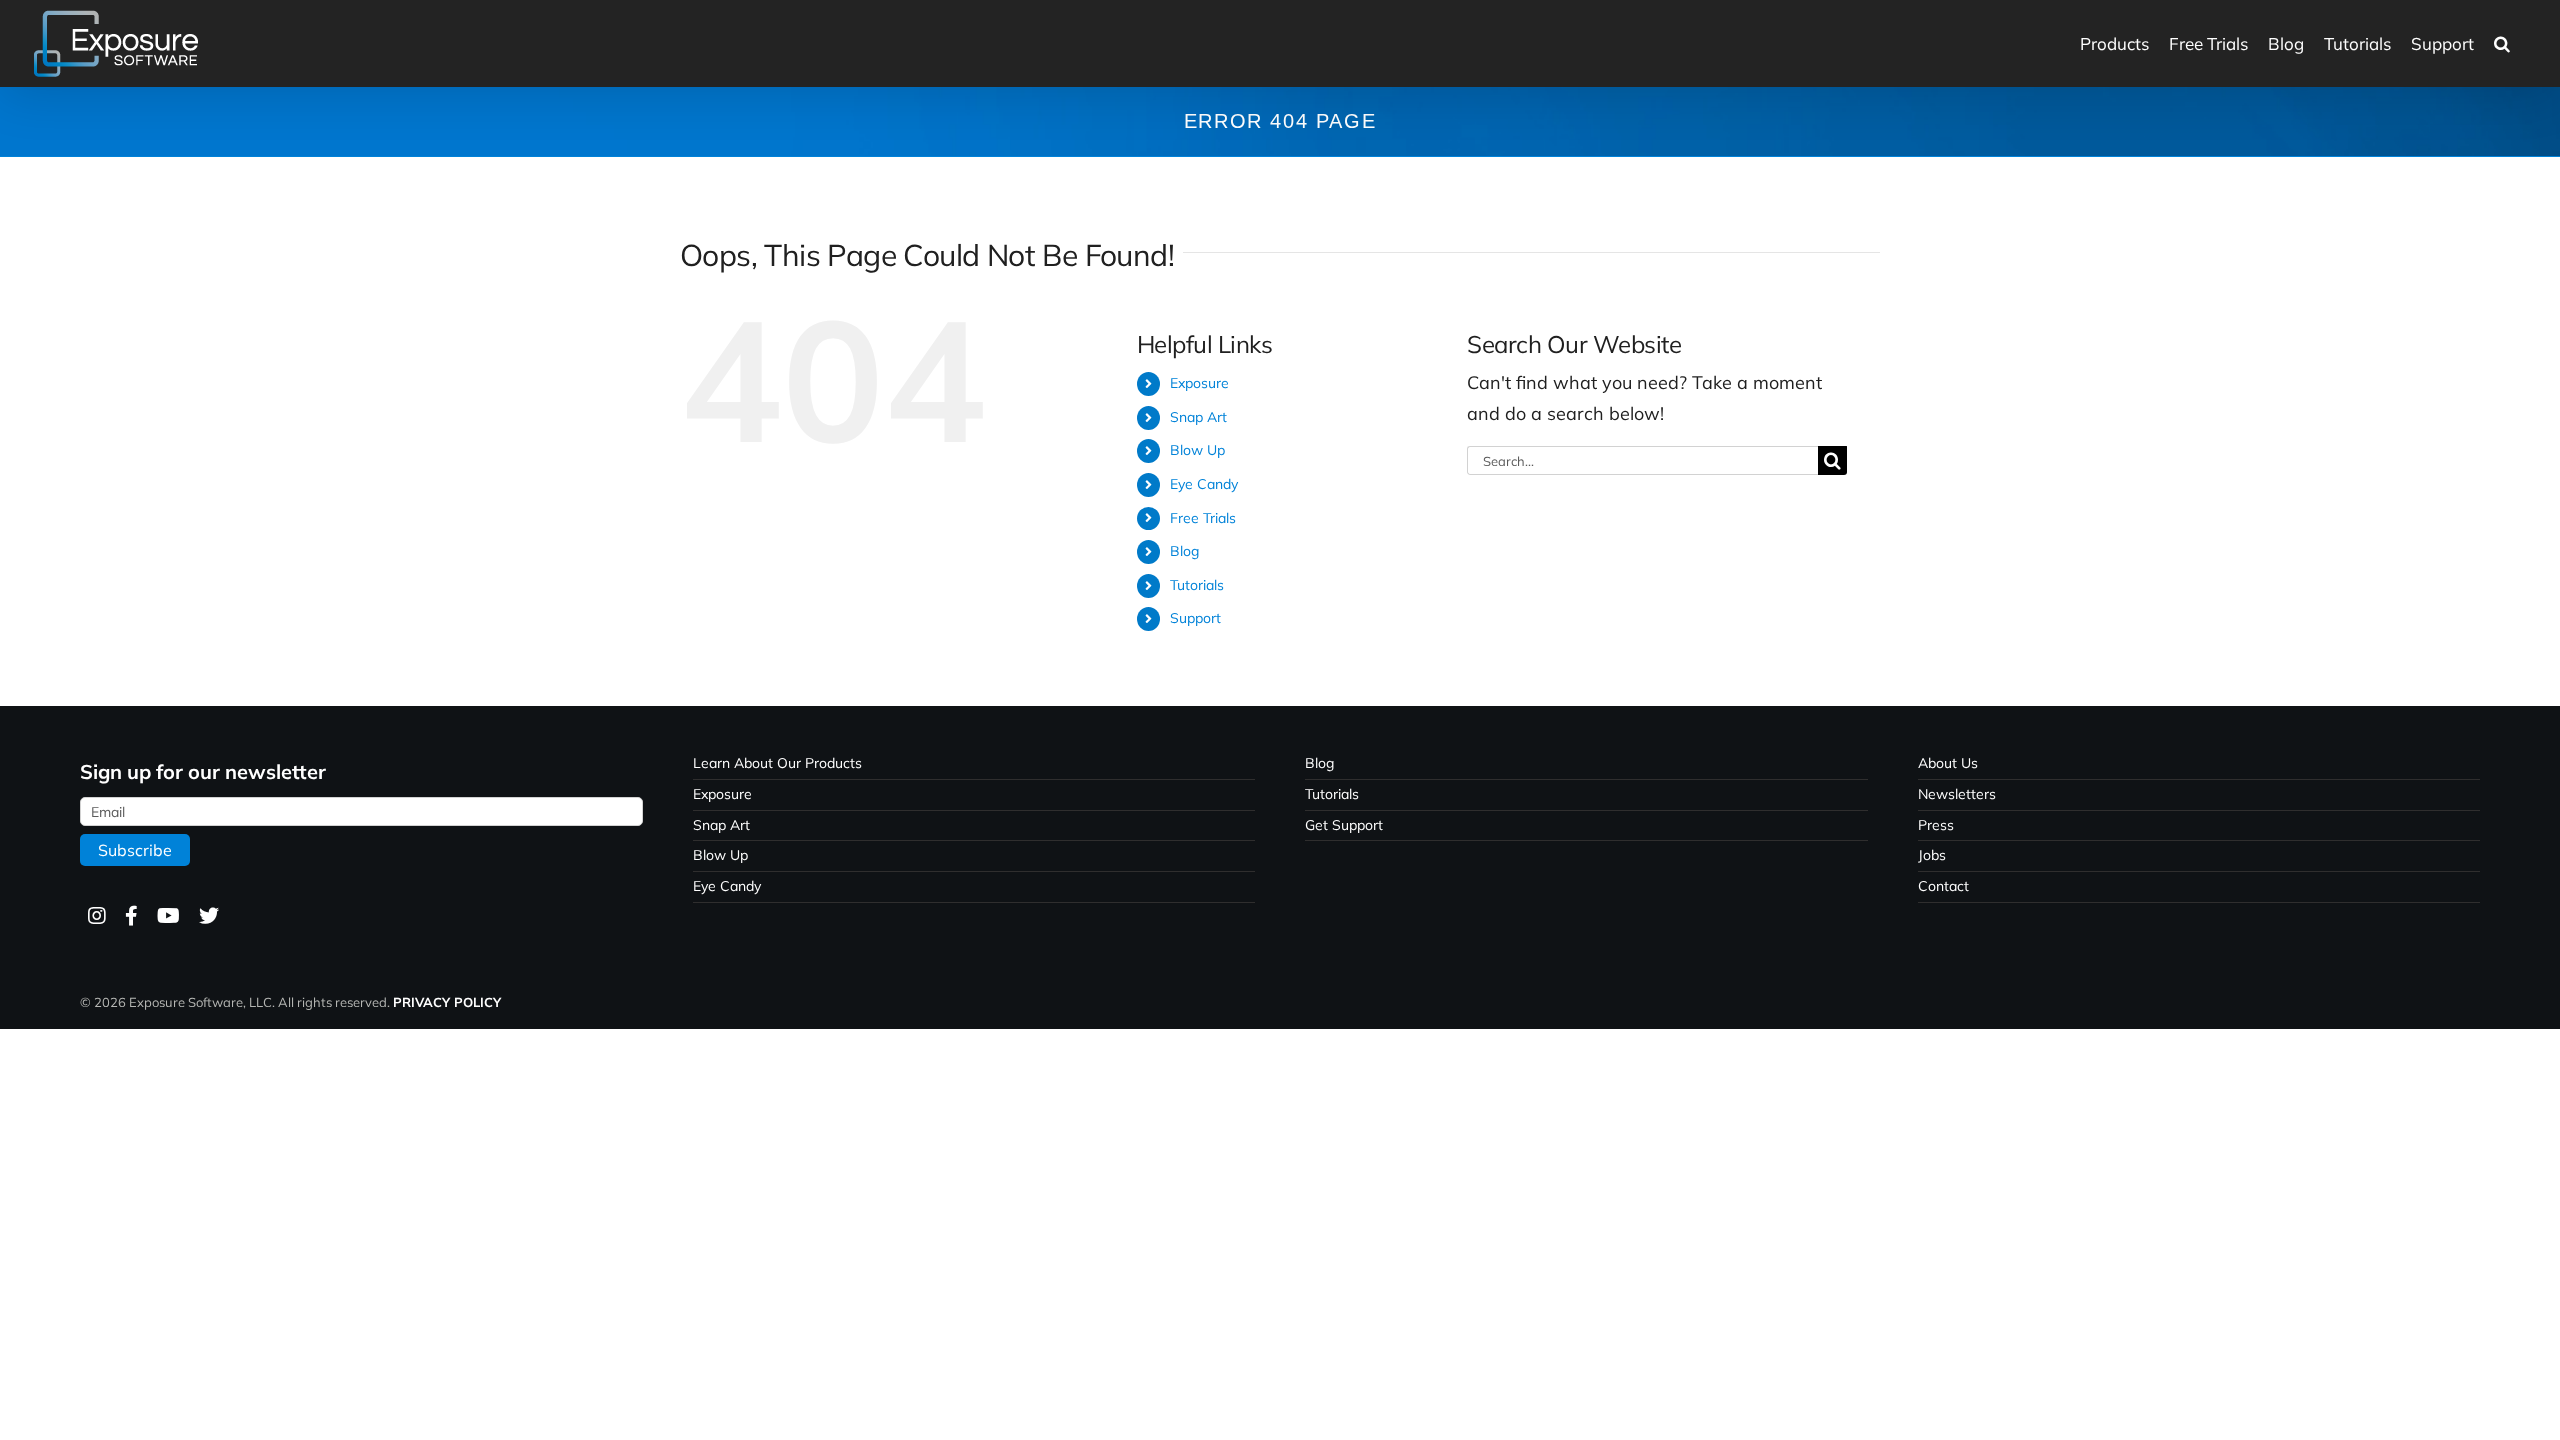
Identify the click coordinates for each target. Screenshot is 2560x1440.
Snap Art (1198, 417)
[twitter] (208, 916)
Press (1936, 825)
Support (1195, 618)
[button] (2502, 43)
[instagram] (96, 916)
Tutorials (1197, 585)
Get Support (1344, 825)
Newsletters (1957, 794)
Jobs (1932, 855)
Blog (1184, 551)
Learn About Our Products (777, 763)
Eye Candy (1204, 484)
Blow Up (1197, 450)
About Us (1948, 763)
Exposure (1199, 383)
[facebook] (130, 916)
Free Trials (1203, 518)
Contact (1943, 886)
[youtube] (167, 916)
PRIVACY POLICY (447, 1002)
